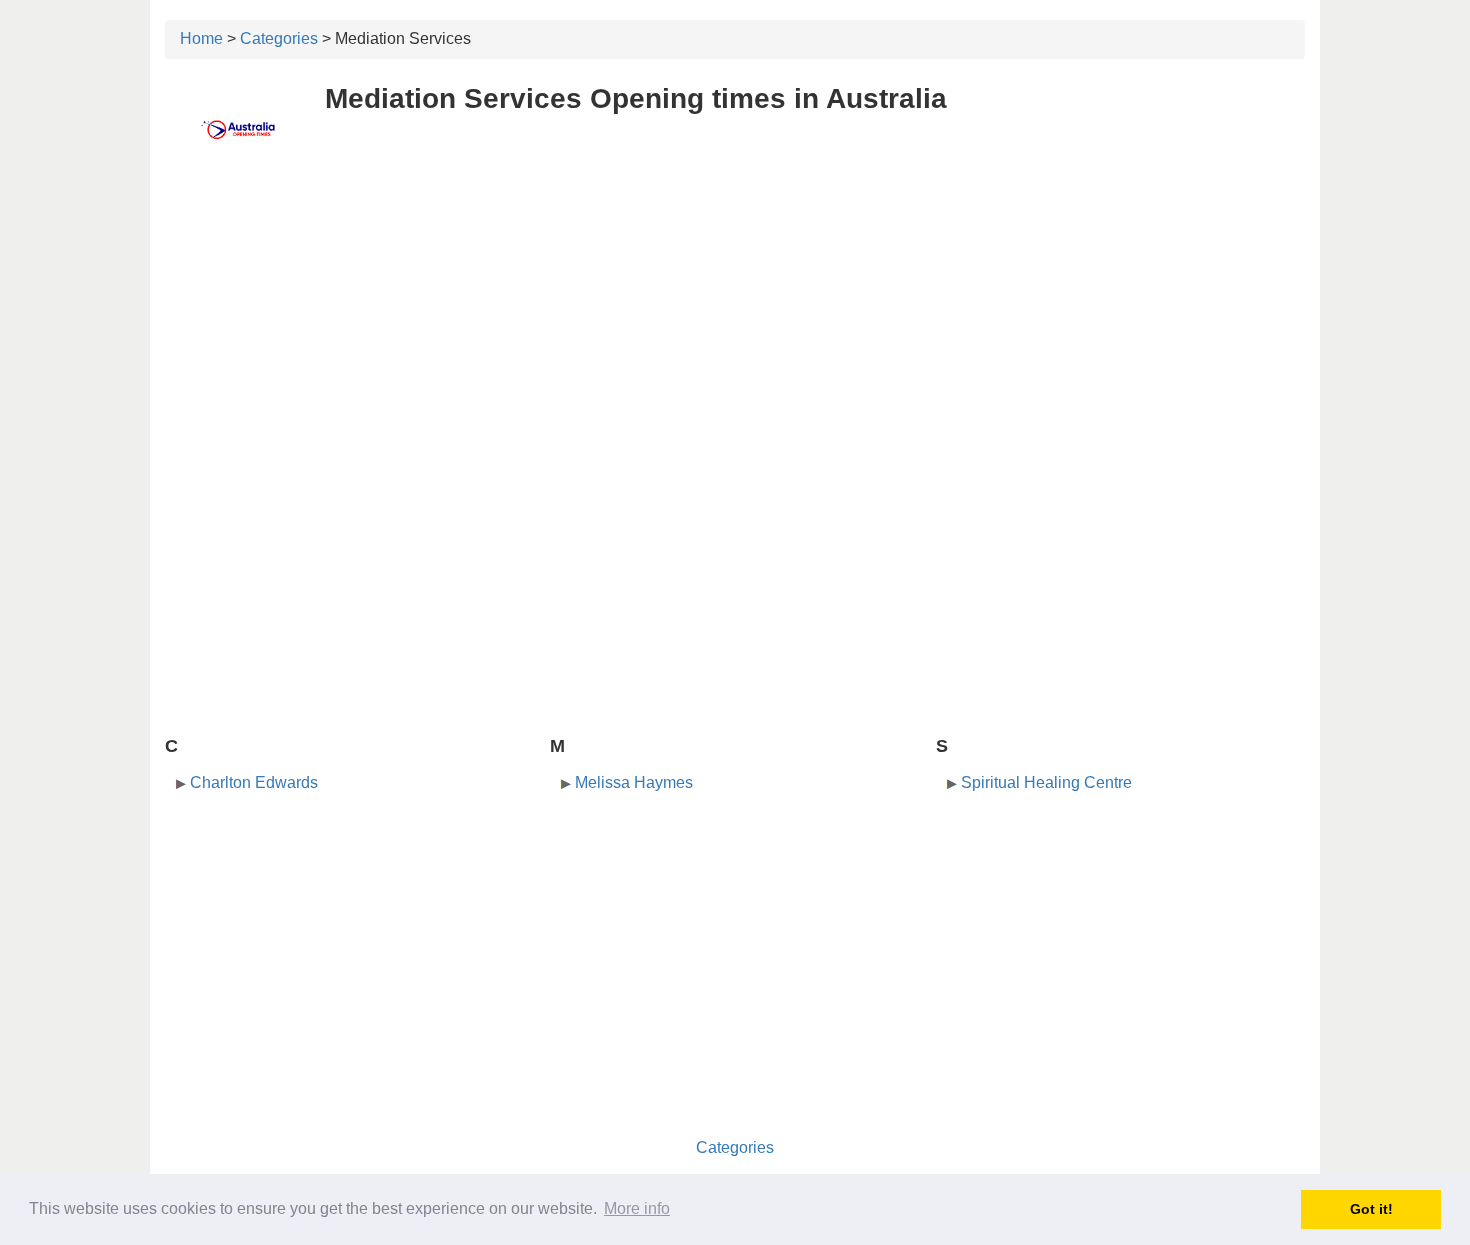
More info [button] (637, 1208)
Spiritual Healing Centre (1046, 782)
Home (201, 38)
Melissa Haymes (634, 782)
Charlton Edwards (254, 782)
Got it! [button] (1371, 1209)
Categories (279, 38)
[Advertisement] (735, 317)
